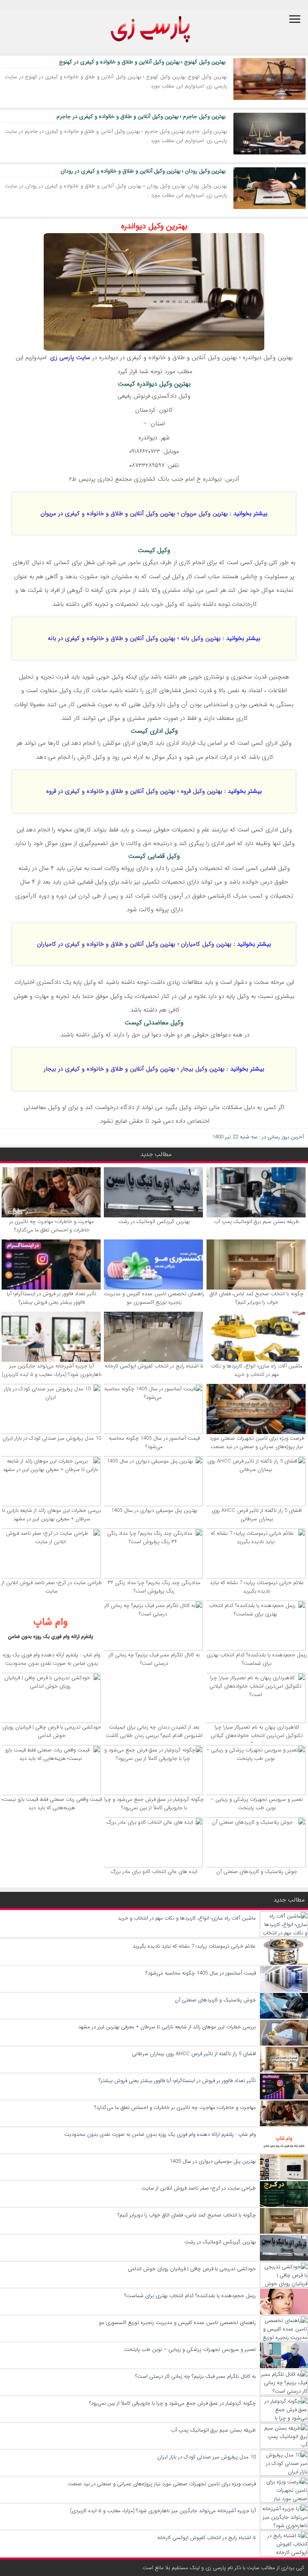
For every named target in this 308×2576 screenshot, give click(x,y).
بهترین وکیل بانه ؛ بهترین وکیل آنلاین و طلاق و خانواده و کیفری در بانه (134, 638)
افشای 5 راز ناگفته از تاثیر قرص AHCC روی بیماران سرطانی (257, 1515)
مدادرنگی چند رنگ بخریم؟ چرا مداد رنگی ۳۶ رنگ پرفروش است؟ (154, 1587)
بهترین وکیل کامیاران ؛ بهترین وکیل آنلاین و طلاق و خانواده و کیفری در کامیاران (134, 944)
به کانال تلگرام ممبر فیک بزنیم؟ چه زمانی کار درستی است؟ (154, 1659)
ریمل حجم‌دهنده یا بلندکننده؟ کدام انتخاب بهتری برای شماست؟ (257, 1659)
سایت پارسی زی (70, 358)
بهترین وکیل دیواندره (154, 226)
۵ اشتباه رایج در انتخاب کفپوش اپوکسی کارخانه (154, 1366)
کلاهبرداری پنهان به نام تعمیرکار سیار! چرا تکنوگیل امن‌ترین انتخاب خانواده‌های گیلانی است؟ (257, 1736)
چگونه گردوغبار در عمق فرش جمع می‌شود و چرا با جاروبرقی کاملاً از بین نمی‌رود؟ (154, 1804)
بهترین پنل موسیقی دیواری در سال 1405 (154, 1510)
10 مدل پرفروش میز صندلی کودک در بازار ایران (52, 1438)
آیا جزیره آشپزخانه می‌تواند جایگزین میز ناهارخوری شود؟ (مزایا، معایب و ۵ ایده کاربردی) (52, 1370)
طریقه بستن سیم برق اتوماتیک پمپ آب (257, 1222)
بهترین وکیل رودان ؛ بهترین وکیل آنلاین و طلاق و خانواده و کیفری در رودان (143, 171)
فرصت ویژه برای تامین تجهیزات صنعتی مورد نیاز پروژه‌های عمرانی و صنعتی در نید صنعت (257, 1442)
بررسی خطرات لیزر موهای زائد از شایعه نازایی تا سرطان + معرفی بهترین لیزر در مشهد (52, 1515)
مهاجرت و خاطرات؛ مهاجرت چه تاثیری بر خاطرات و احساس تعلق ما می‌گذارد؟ (52, 1226)
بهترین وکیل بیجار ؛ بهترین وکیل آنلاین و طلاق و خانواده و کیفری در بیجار (134, 1069)
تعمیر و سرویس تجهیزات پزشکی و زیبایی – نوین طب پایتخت (257, 1804)
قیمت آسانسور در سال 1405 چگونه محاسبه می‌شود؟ (154, 1442)
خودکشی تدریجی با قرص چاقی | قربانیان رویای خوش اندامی (52, 1731)
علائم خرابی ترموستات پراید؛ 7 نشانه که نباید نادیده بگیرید (257, 1587)
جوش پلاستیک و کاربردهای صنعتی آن (257, 1872)
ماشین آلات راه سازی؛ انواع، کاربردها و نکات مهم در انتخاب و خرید (257, 1370)
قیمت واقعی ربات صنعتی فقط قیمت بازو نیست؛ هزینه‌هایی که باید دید (52, 1804)
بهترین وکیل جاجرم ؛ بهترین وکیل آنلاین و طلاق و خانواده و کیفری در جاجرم (141, 116)
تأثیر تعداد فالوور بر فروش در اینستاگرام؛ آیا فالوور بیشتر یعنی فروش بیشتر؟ (52, 1298)
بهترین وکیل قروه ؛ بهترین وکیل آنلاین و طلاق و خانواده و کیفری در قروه (134, 791)
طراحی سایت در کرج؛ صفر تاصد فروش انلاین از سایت (52, 1587)
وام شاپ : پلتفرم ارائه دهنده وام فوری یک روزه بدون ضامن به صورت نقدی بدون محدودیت (52, 1659)
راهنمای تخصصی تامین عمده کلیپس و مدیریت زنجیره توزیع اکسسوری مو (154, 1298)
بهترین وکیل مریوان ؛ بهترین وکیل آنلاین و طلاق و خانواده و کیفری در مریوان (134, 514)
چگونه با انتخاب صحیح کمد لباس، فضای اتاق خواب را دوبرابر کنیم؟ (257, 1298)
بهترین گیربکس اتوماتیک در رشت (154, 1222)
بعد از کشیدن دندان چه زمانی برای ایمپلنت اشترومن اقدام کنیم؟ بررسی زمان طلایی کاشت (154, 1731)
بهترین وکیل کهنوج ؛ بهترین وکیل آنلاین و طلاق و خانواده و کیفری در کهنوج (142, 62)
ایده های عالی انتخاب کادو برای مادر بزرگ (154, 1872)
